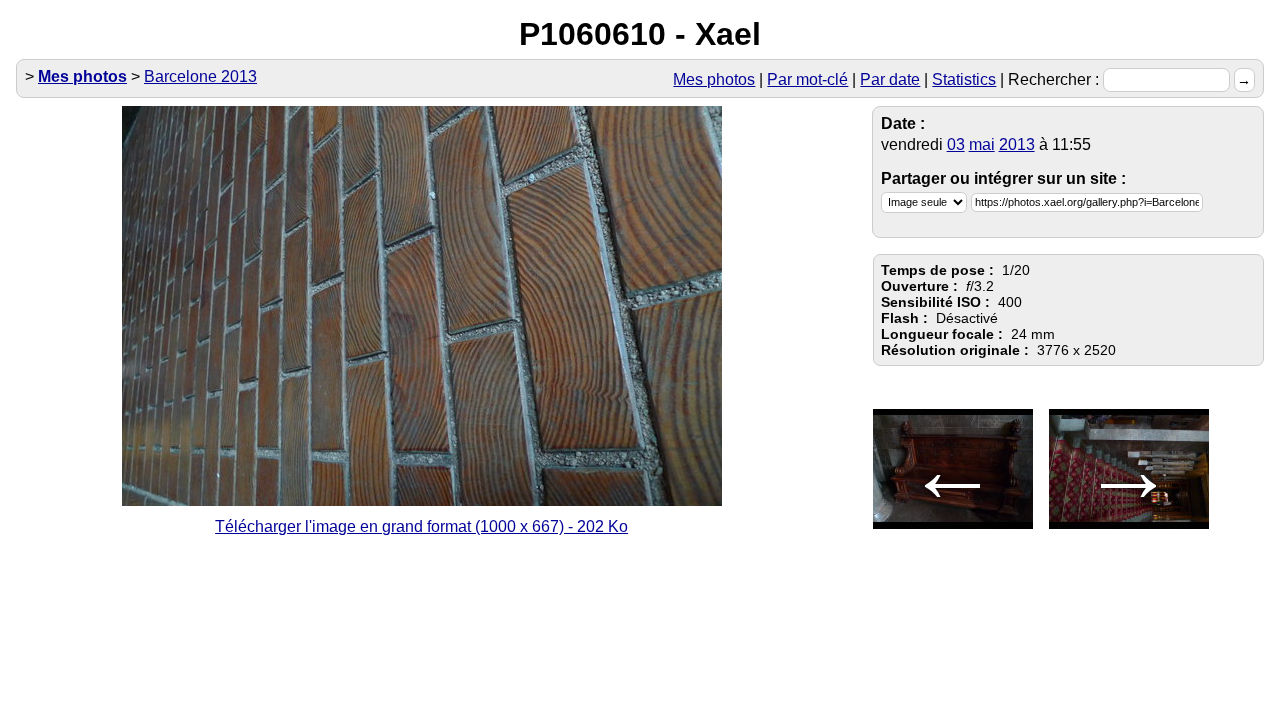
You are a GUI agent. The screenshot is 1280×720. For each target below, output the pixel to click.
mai (982, 144)
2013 (1017, 144)
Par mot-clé (807, 79)
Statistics (964, 79)
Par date (890, 79)
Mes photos (714, 79)
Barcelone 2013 (200, 76)
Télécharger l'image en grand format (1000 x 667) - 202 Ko (421, 526)
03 (956, 144)
